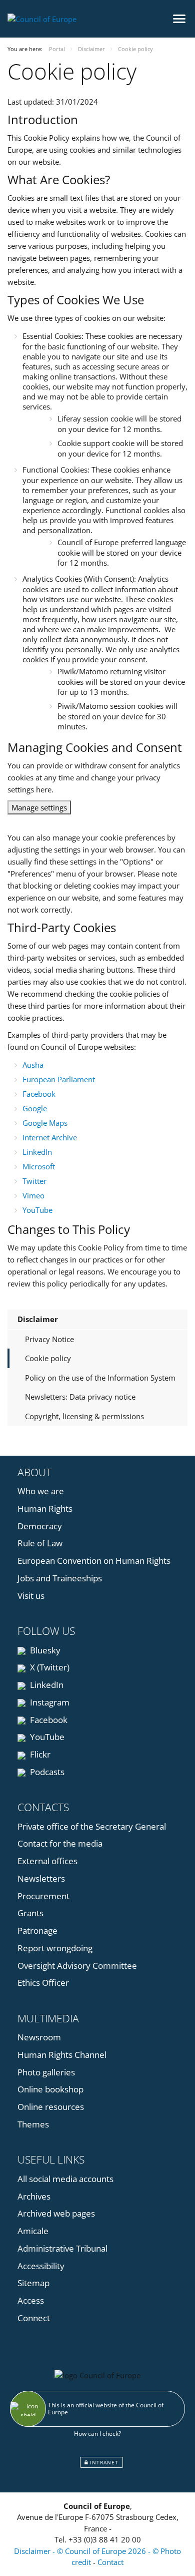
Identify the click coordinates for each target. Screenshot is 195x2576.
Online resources (51, 2107)
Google (35, 1108)
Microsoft (39, 1166)
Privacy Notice (49, 1339)
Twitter (34, 1181)
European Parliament (59, 1079)
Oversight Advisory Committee (77, 1966)
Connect (34, 2318)
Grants (30, 1913)
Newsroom (39, 2037)
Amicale (33, 2231)
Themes (33, 2124)
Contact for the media (60, 1843)
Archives (34, 2196)
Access (31, 2300)
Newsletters (41, 1878)
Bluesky (44, 1650)
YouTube (37, 1210)
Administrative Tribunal (62, 2248)
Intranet (103, 2462)
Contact (110, 2562)
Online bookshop (50, 2089)
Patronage (37, 1930)
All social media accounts (65, 2179)
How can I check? (97, 2434)
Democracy (40, 1526)
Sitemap (33, 2283)
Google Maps (45, 1123)
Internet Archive (50, 1137)
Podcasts (46, 1772)
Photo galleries (46, 2072)
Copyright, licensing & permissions (84, 1416)
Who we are (41, 1491)
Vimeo (33, 1195)
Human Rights (45, 1509)
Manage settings (39, 807)
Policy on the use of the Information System (100, 1378)
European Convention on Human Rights (94, 1561)
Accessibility (41, 2266)
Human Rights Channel (62, 2055)
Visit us (31, 1596)
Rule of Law (40, 1543)
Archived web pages (56, 2213)
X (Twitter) (49, 1667)
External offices (47, 1861)
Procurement (43, 1896)
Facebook (39, 1094)
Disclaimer (38, 1319)
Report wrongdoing (55, 1948)
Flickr (39, 1754)
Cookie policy (48, 1358)
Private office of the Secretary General (92, 1826)
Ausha (33, 1065)
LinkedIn (37, 1152)
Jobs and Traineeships (60, 1578)
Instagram (49, 1702)
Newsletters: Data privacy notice (80, 1397)
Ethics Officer (43, 1983)
